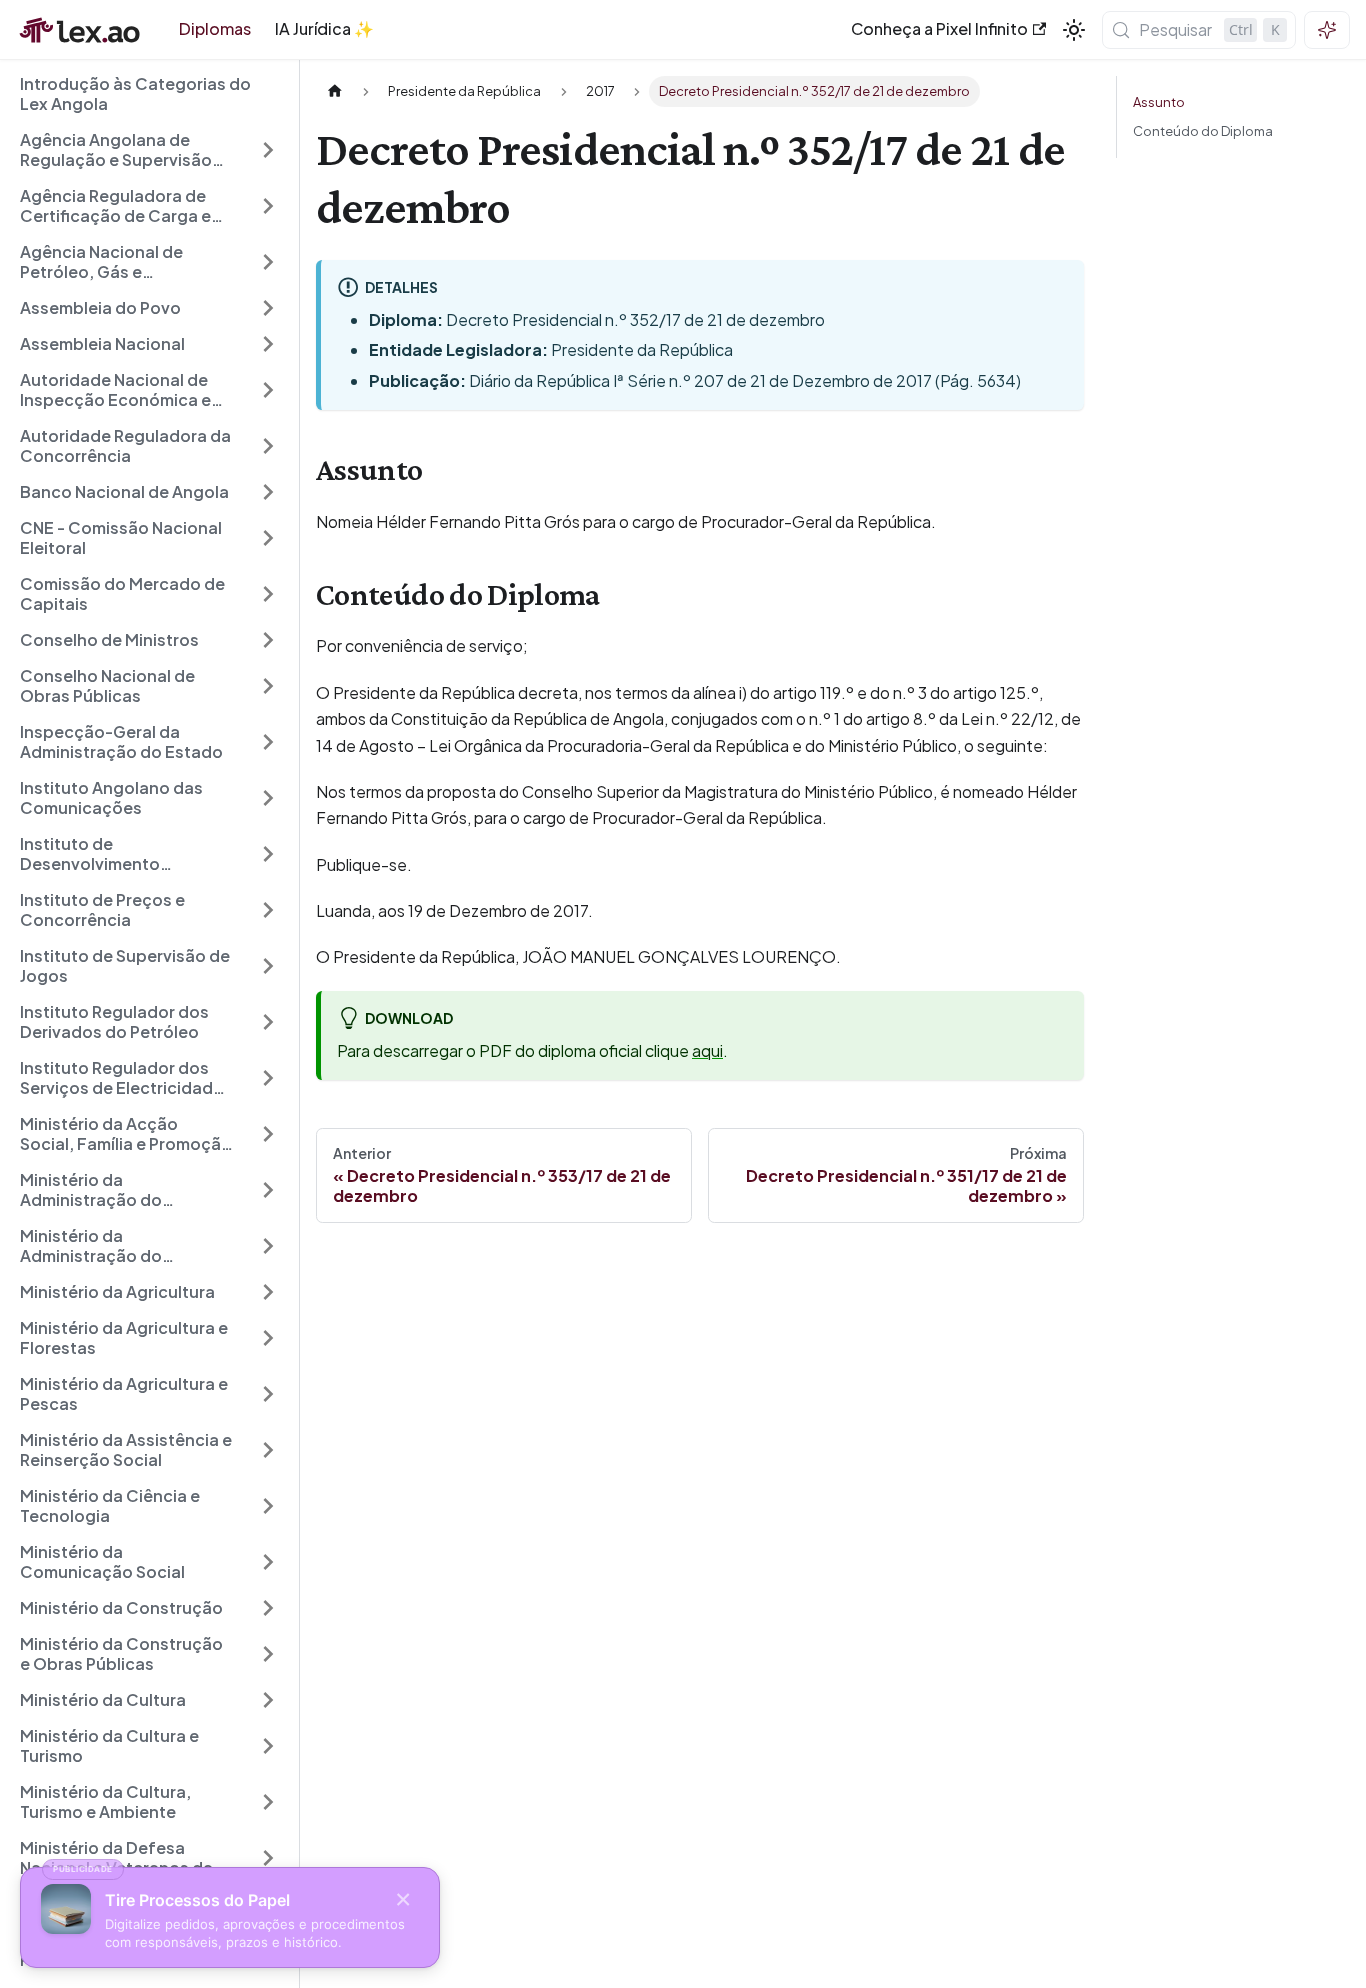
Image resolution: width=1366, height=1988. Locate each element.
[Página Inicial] (335, 91)
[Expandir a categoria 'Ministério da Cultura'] (268, 1700)
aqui (707, 1050)
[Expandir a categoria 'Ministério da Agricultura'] (268, 1292)
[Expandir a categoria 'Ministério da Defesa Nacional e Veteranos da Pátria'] (268, 1858)
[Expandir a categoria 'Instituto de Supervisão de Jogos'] (268, 966)
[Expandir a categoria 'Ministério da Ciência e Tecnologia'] (268, 1506)
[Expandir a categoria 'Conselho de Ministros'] (268, 640)
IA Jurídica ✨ (324, 28)
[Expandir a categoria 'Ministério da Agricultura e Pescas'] (268, 1394)
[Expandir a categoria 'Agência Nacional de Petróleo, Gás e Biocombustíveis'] (268, 262)
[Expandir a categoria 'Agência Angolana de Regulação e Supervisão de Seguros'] (268, 150)
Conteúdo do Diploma (1203, 131)
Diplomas (215, 28)
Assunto (1159, 102)
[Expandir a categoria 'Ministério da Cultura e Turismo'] (268, 1746)
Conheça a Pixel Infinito (939, 28)
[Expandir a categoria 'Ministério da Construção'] (268, 1608)
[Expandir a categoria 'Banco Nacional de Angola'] (268, 492)
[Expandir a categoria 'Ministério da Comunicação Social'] (268, 1562)
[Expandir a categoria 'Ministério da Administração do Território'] (268, 1190)
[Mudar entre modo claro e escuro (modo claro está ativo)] (1074, 30)
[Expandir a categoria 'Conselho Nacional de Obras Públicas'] (268, 686)
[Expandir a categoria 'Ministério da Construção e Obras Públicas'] (268, 1654)
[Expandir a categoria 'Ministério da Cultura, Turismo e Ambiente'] (268, 1802)
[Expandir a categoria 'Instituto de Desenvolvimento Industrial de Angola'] (268, 854)
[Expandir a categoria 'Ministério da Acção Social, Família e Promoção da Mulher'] (268, 1134)
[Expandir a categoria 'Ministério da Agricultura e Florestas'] (268, 1338)
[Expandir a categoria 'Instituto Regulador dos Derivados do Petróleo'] (268, 1022)
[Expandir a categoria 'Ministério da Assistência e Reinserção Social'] (268, 1450)
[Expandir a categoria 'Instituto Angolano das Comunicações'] (268, 798)
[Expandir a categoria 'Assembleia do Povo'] (268, 308)
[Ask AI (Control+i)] (1327, 30)
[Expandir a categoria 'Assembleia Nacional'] (268, 344)
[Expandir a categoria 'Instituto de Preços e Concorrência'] (268, 910)
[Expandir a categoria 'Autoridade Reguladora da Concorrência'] (268, 446)
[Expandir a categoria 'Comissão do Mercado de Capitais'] (268, 594)
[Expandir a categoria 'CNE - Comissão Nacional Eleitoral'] (268, 538)
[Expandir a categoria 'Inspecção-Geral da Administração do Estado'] (268, 742)
